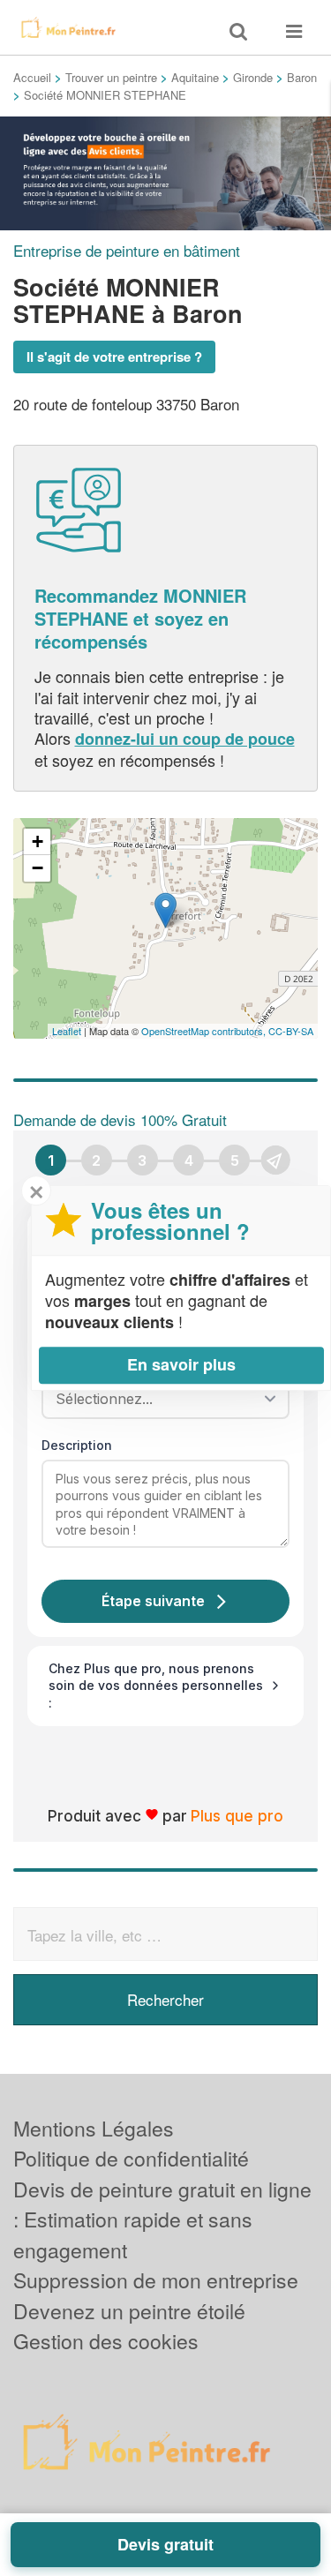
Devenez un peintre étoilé (129, 2311)
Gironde (253, 77)
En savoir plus (181, 1364)
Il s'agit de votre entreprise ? (114, 357)
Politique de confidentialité (131, 2158)
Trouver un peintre (111, 77)
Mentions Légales (94, 2128)
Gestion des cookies (106, 2341)
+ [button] (38, 841)
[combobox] (159, 1399)
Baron (302, 77)
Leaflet (67, 1031)
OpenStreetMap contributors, (205, 1031)
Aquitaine (195, 77)
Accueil (32, 77)
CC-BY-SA (291, 1031)
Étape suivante (153, 1601)
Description (77, 1445)
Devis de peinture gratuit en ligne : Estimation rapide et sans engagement (162, 2219)
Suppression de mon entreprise (156, 2280)
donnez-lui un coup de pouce (185, 739)
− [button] (38, 868)
